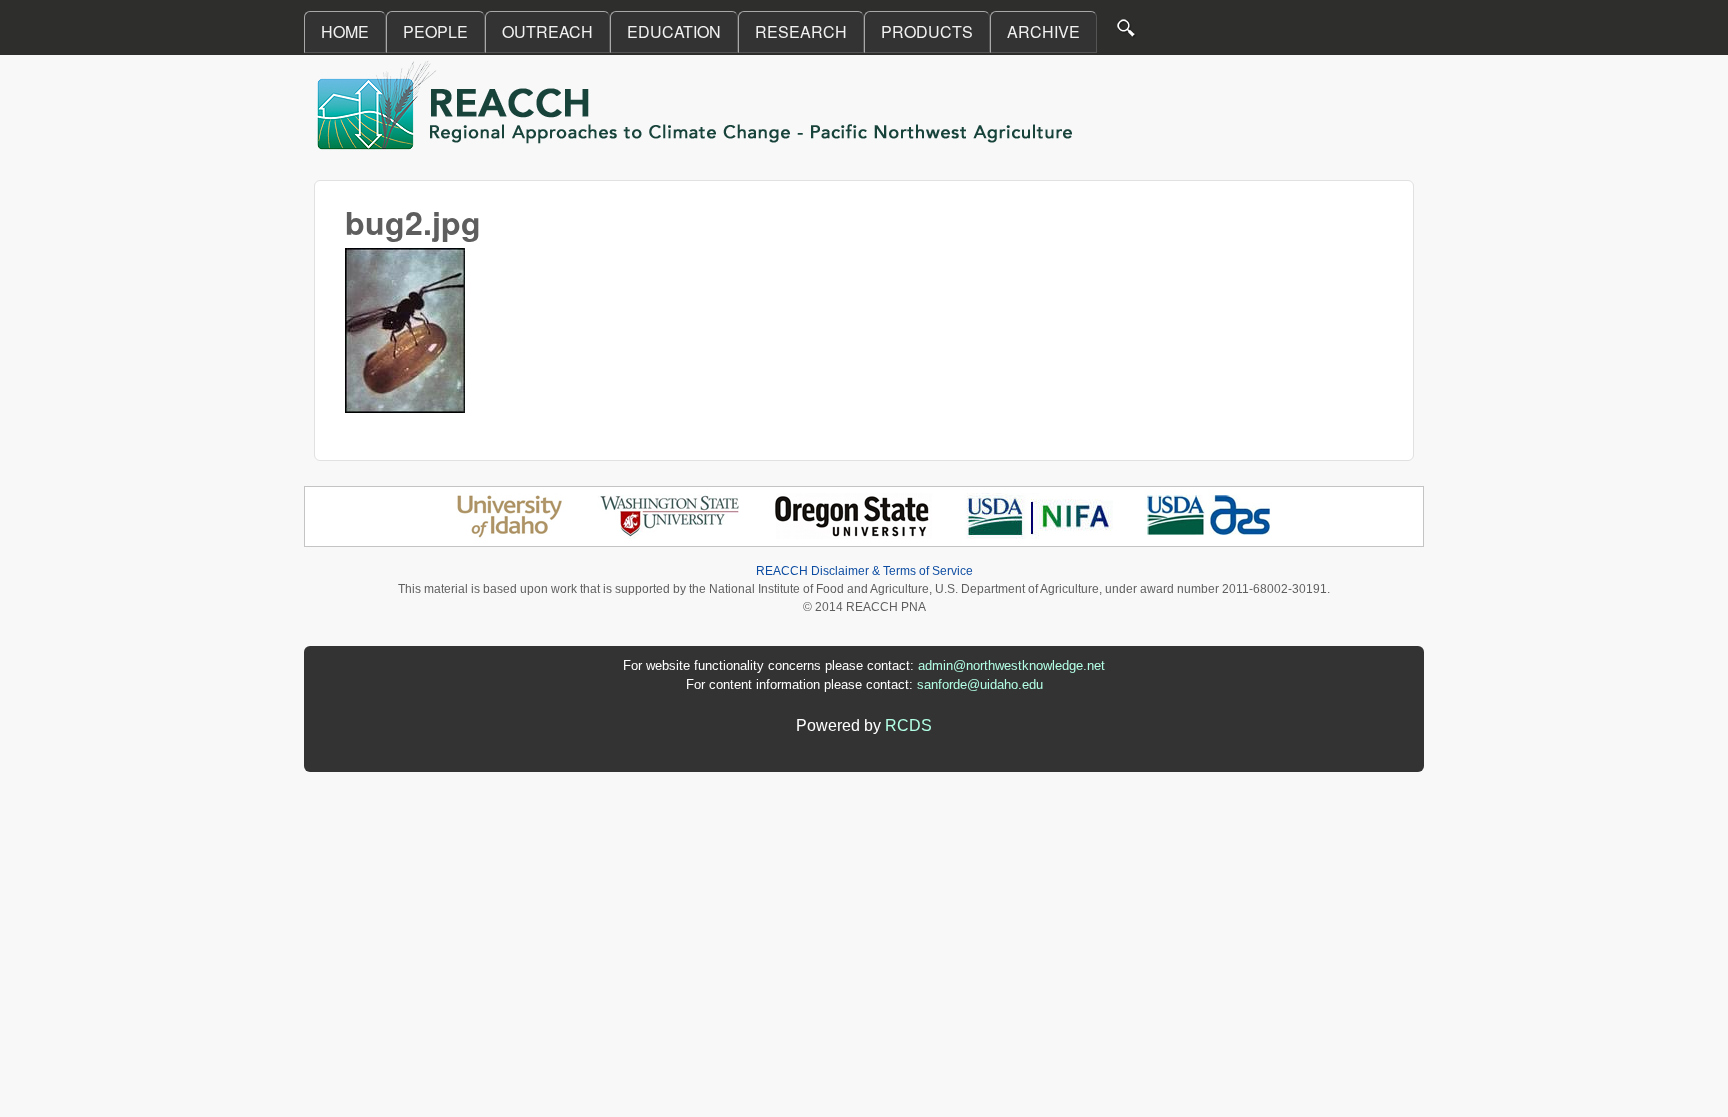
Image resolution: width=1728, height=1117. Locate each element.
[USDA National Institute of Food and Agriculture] (1038, 533)
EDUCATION (674, 31)
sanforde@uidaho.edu (980, 684)
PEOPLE (435, 31)
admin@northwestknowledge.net (1011, 665)
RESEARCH (801, 31)
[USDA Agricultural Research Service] (1209, 533)
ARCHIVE (1043, 31)
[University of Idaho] (509, 533)
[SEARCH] (1127, 32)
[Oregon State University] (853, 533)
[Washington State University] (670, 533)
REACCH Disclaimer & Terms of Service (864, 571)
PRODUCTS (927, 31)
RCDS (908, 725)
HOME (345, 31)
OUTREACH (547, 31)
